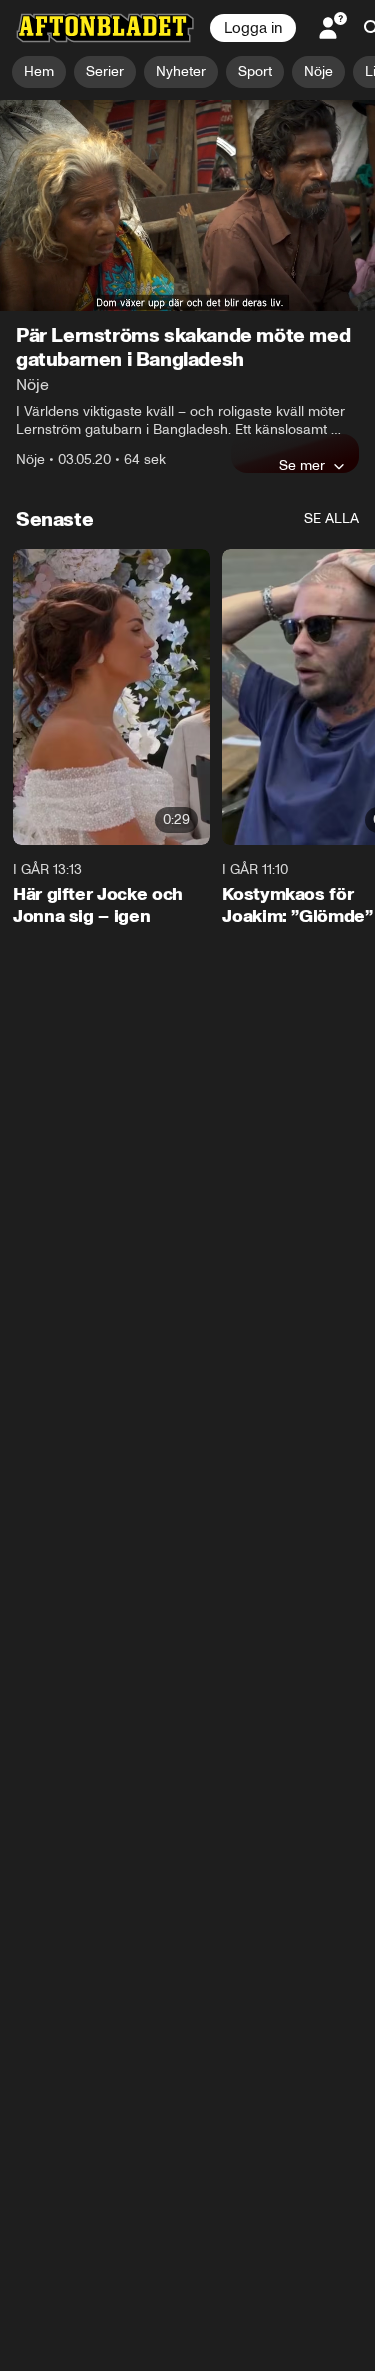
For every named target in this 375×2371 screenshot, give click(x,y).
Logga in (253, 28)
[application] (187, 205)
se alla (331, 518)
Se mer (302, 465)
